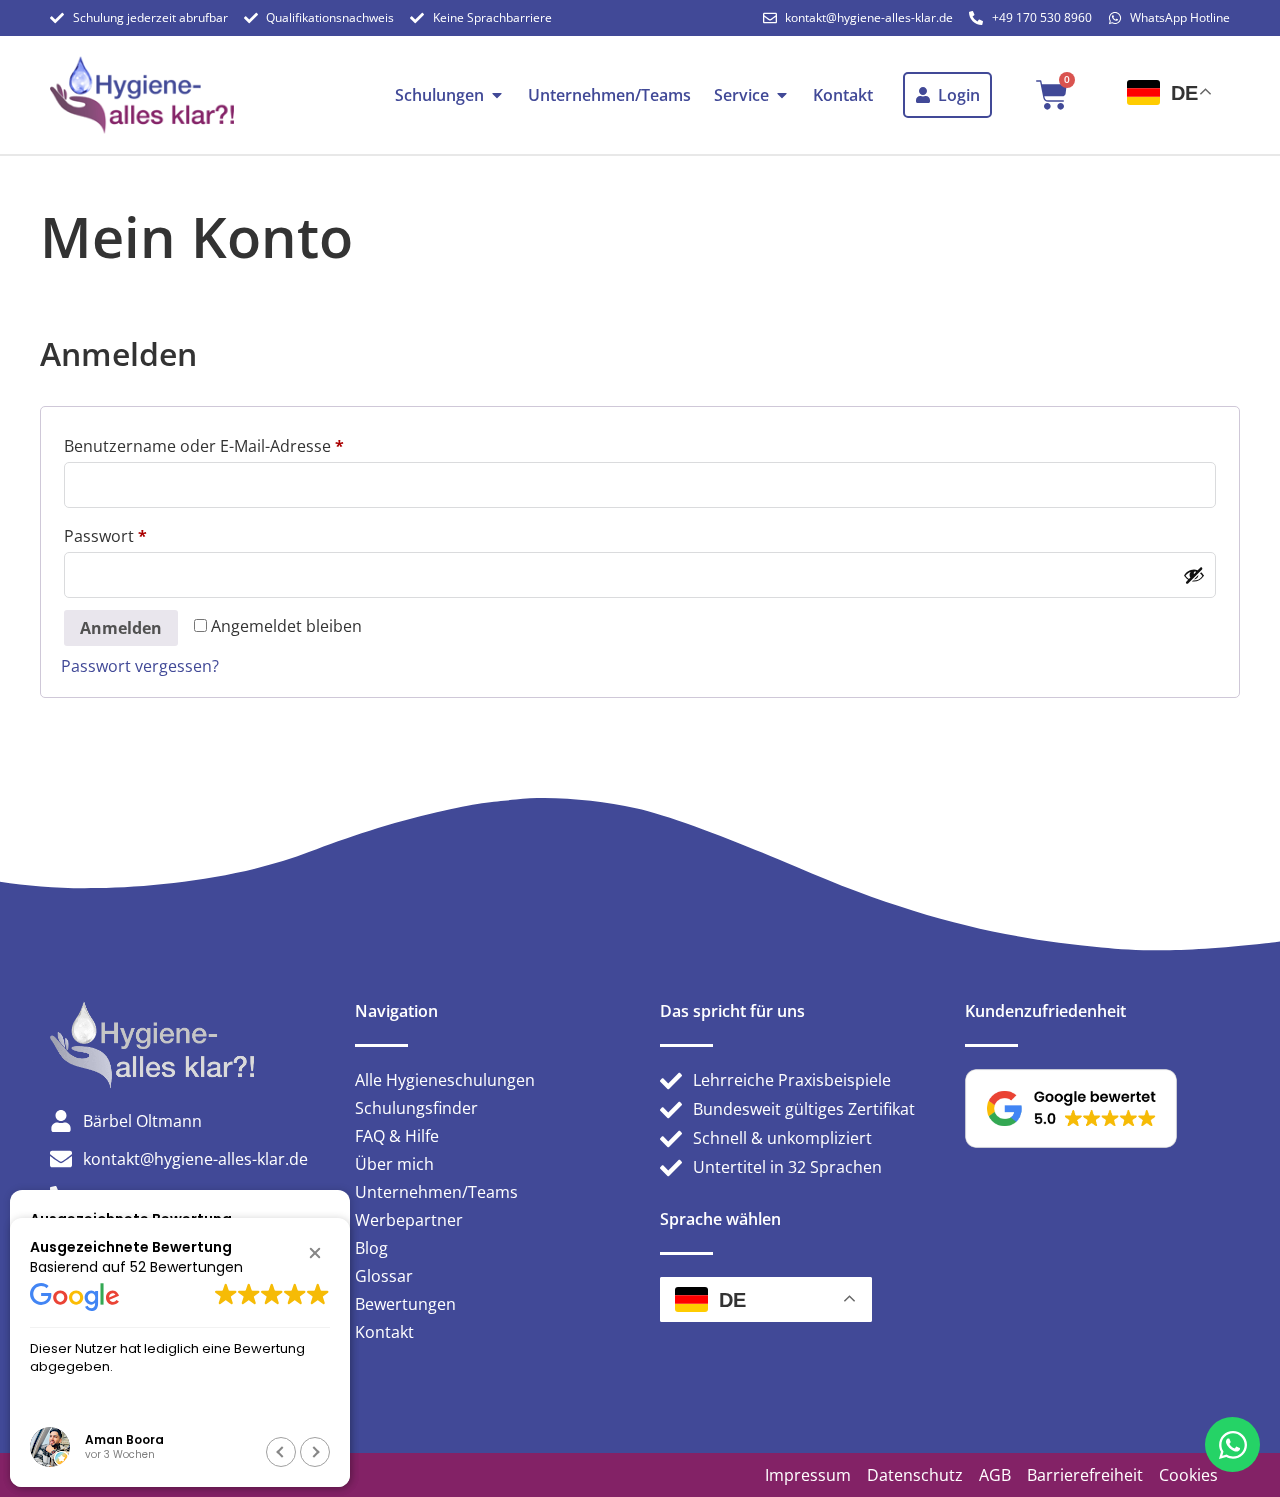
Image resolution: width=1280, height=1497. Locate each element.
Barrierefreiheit (1085, 1475)
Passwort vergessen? (140, 666)
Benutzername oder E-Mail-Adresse (248, 443)
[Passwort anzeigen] (1194, 575)
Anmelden (121, 628)
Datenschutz (915, 1475)
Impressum (808, 1475)
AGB (995, 1475)
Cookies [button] (1188, 1475)
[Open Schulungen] (497, 95)
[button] (315, 1253)
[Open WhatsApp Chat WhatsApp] (1232, 1444)
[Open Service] (782, 95)
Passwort (150, 533)
